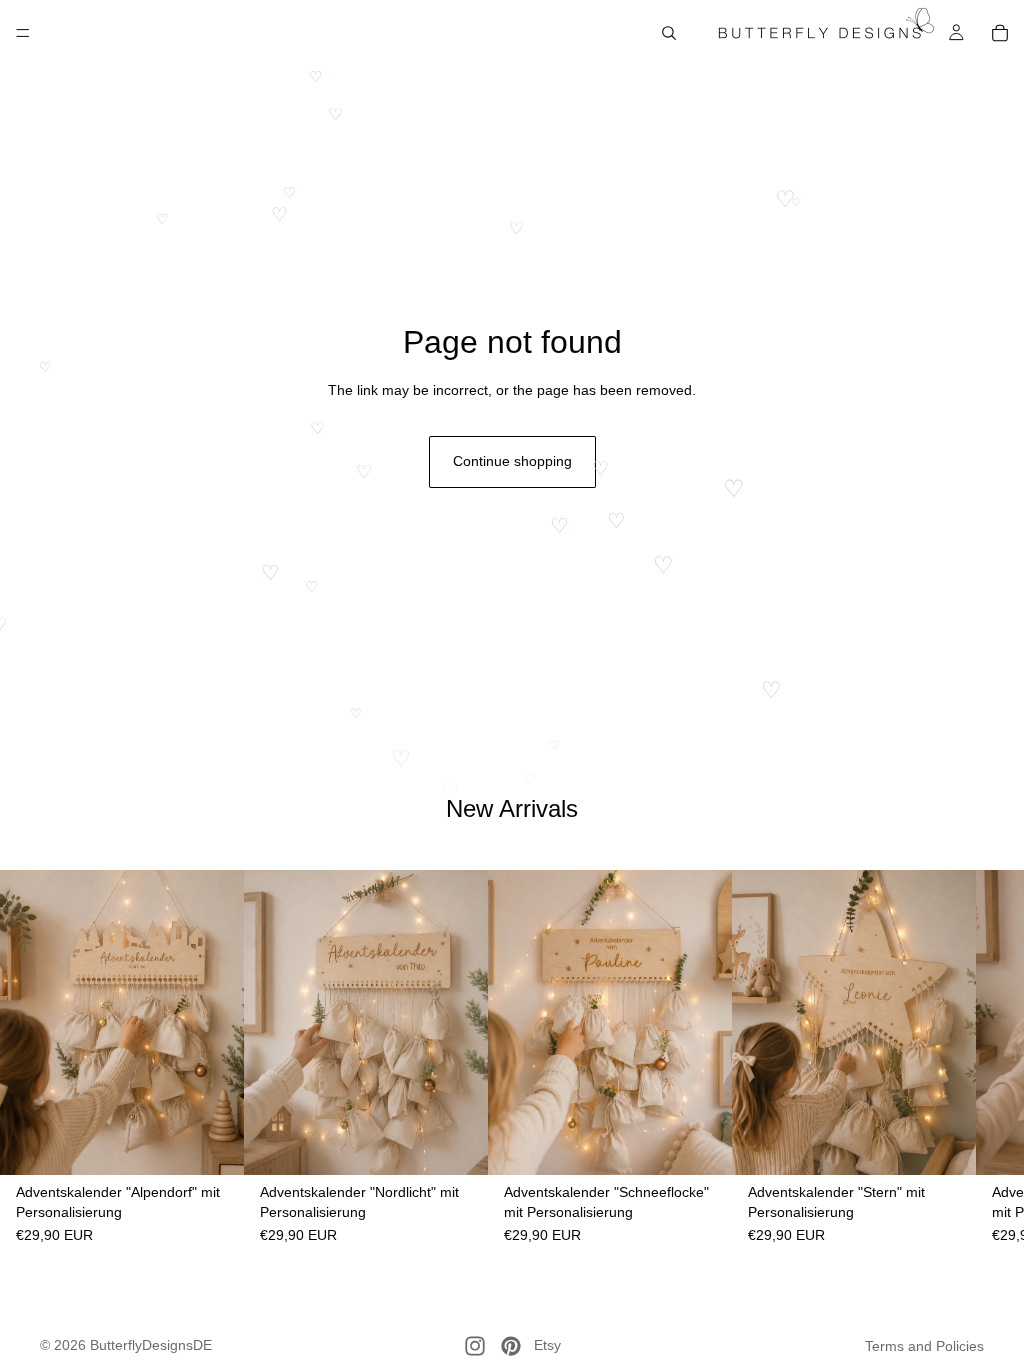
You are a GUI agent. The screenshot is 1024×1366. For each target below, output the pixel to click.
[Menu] (23, 33)
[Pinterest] (511, 1346)
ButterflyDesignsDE (151, 1345)
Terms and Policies (924, 1346)
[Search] (669, 33)
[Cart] (1000, 33)
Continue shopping (512, 461)
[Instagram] (475, 1346)
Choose (230, 1144)
